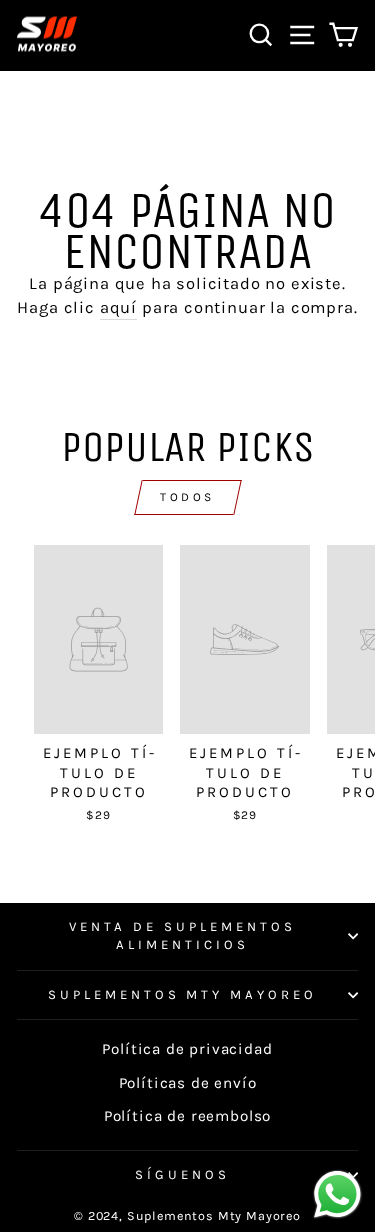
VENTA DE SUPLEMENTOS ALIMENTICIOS (182, 936)
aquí (118, 307)
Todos (187, 497)
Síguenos (182, 1174)
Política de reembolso (187, 1116)
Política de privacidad (187, 1049)
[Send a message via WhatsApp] (337, 1194)
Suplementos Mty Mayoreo (182, 994)
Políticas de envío (188, 1083)
